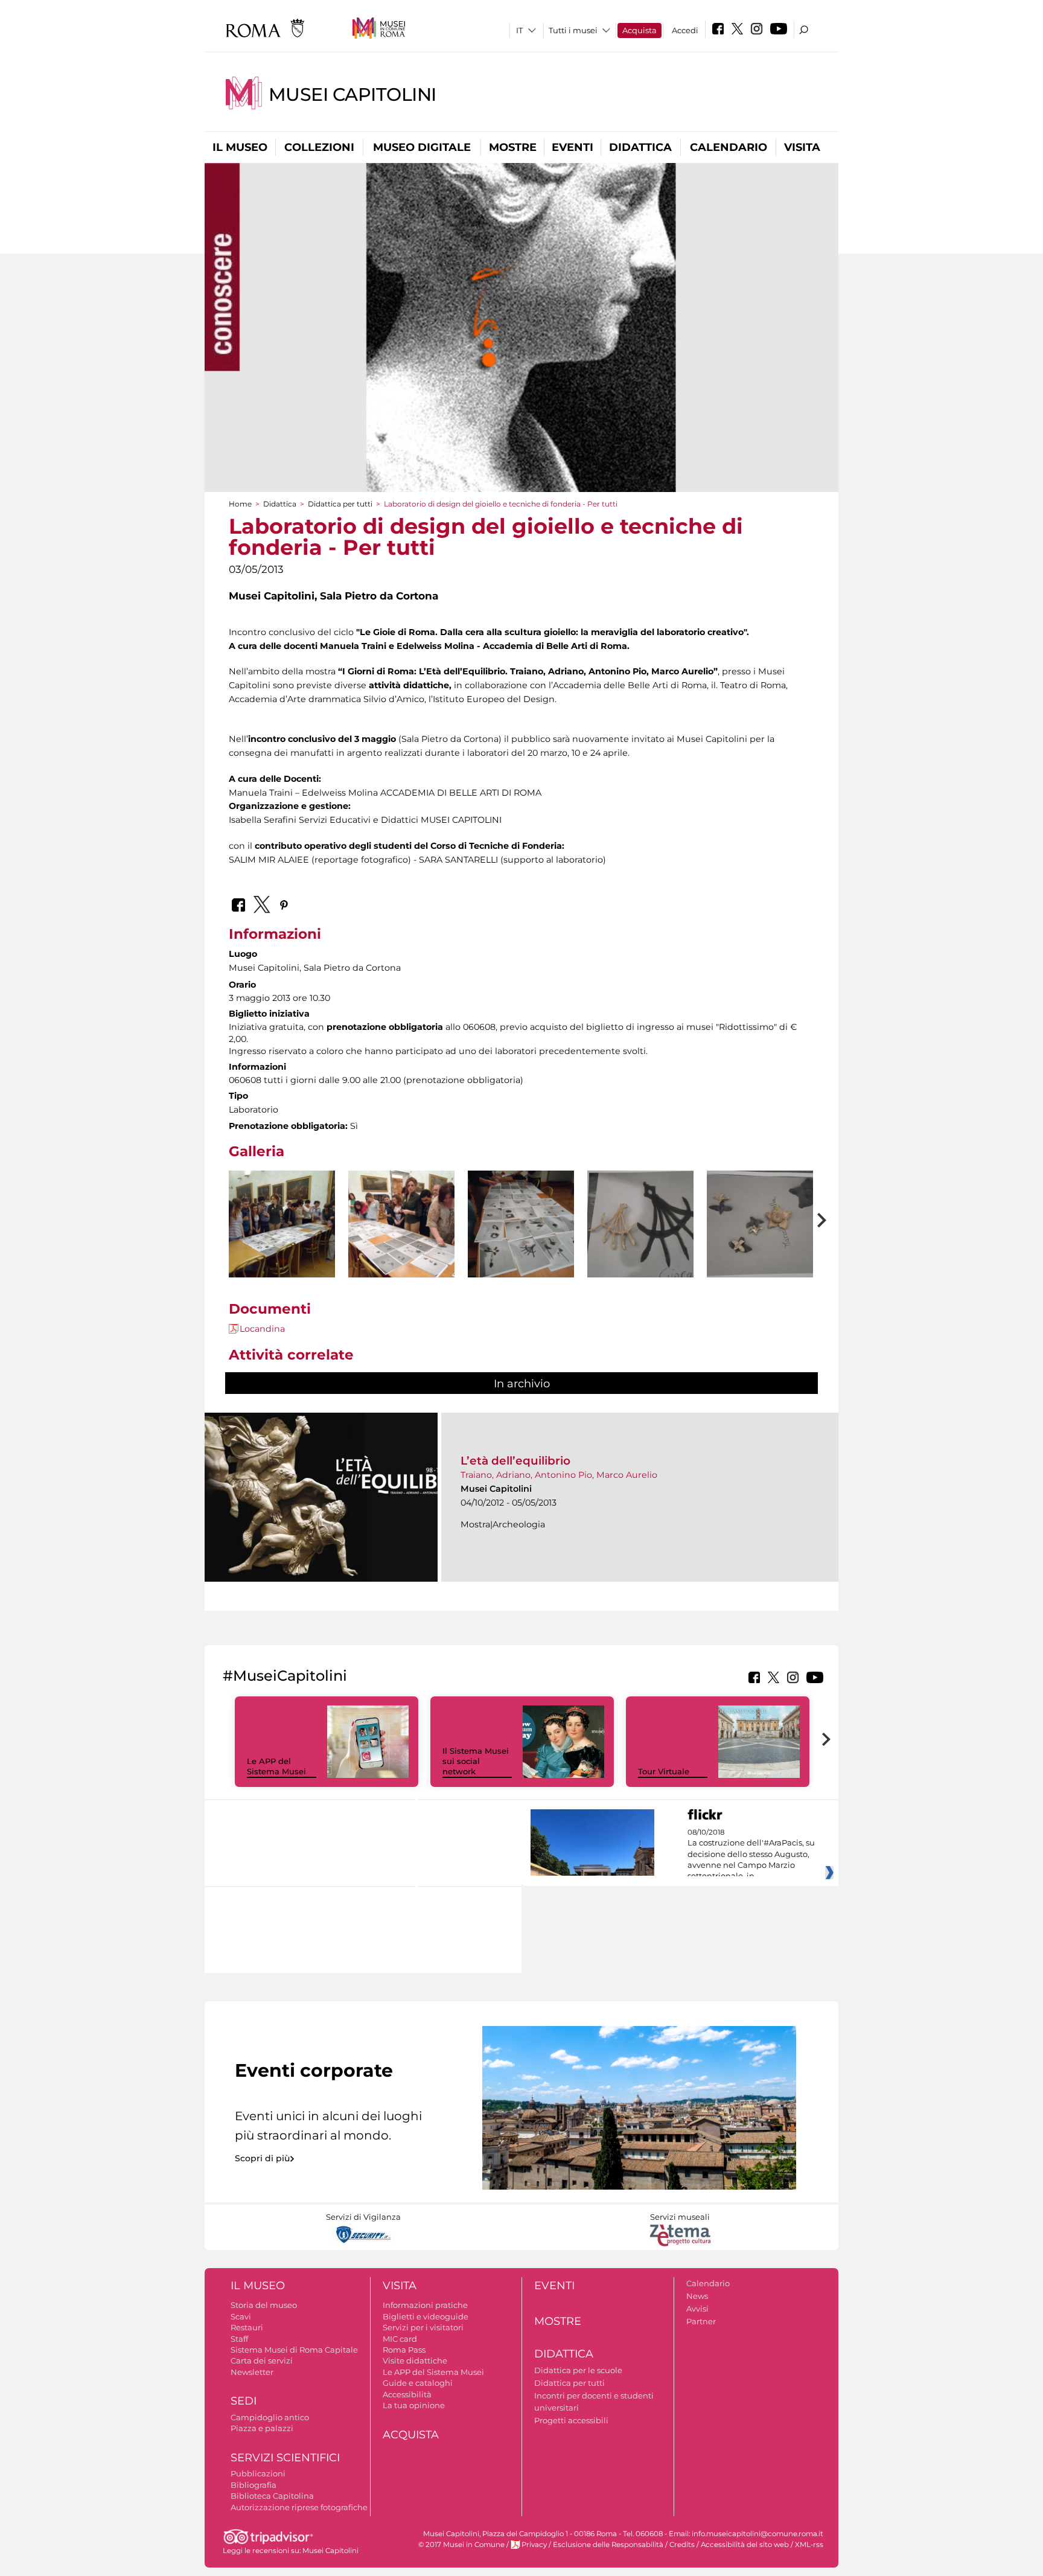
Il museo (240, 147)
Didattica (640, 147)
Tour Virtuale (664, 1771)
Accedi (685, 30)
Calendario (729, 147)
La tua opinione (414, 2405)
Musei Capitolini (352, 94)
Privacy (534, 2545)
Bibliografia (254, 2485)
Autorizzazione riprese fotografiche (299, 2507)
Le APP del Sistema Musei (276, 1766)
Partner (701, 2321)
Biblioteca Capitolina (272, 2496)
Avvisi (697, 2309)
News (697, 2296)
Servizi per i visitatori (423, 2327)
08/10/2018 (751, 1855)
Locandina (262, 1329)
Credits (682, 2545)
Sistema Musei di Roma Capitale (294, 2350)
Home (240, 504)
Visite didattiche (415, 2360)
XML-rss (809, 2545)
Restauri (247, 2327)
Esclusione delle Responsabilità (608, 2545)
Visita (802, 147)
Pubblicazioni (258, 2473)
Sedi (244, 2401)
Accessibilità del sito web (745, 2545)
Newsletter (252, 2372)
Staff (239, 2339)
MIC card (400, 2339)
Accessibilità (407, 2394)
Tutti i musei (573, 30)
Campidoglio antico (270, 2417)
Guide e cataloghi (418, 2383)
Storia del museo (264, 2305)
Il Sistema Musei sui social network (476, 1761)
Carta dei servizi (262, 2360)
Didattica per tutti (340, 504)
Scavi (241, 2316)
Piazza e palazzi (262, 2428)
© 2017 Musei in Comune (461, 2545)
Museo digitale (422, 147)
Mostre (513, 147)
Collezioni (319, 147)
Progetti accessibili (571, 2420)
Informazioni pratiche (425, 2305)
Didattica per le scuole (578, 2370)
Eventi (573, 147)
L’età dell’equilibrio (515, 1461)
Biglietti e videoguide (426, 2316)
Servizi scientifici (285, 2458)
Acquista (640, 30)
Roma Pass (404, 2350)
